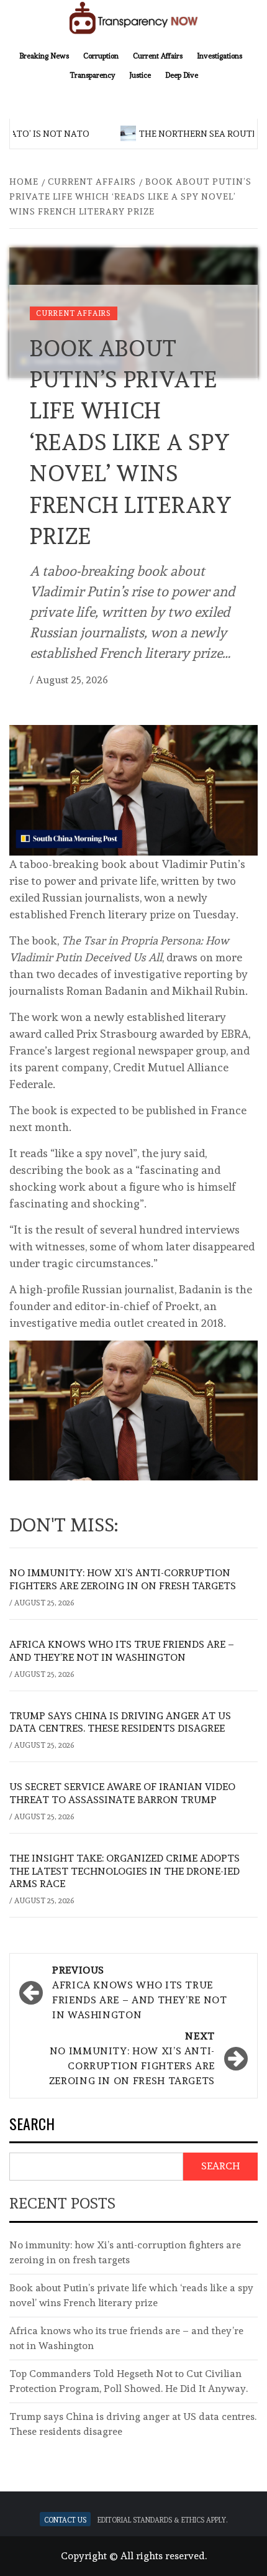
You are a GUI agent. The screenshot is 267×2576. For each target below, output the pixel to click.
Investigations (219, 55)
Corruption (101, 55)
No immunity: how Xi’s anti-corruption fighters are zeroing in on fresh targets (123, 1579)
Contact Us (65, 2519)
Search (32, 2125)
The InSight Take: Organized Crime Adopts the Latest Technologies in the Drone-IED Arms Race (124, 1871)
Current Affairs (158, 55)
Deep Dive (182, 74)
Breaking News (44, 55)
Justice (140, 74)
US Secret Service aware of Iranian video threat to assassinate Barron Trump (122, 1793)
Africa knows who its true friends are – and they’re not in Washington (122, 1651)
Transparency (92, 74)
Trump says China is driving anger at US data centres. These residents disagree (120, 1722)
